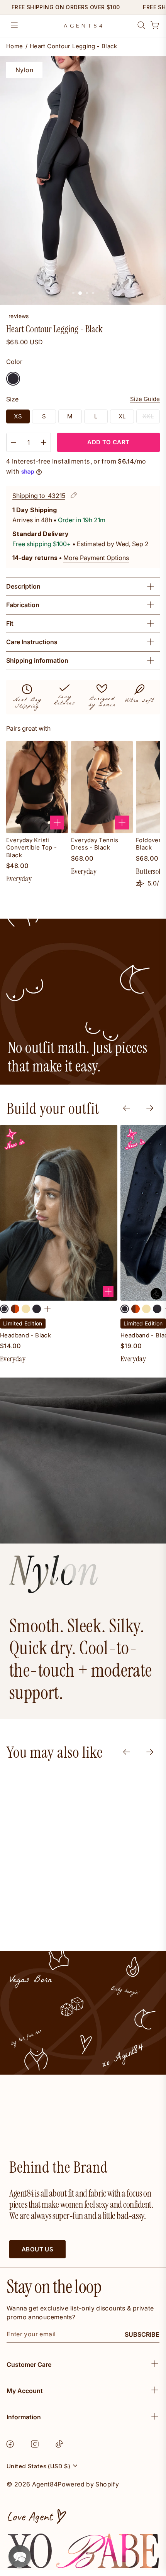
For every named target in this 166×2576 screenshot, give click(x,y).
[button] (20, 2556)
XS (18, 416)
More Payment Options (96, 558)
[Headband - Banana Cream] (26, 1309)
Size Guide (145, 399)
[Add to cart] (57, 823)
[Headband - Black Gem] (37, 1309)
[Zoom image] (83, 181)
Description (23, 586)
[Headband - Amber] (15, 1309)
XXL (148, 416)
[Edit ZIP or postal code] (74, 496)
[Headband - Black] (4, 1309)
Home (15, 47)
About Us (37, 2249)
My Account (25, 2391)
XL (122, 416)
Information (24, 2417)
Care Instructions (32, 642)
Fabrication (23, 605)
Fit (10, 623)
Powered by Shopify (88, 2484)
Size (12, 399)
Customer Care (29, 2364)
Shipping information (37, 660)
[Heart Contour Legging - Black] (13, 379)
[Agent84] (83, 26)
